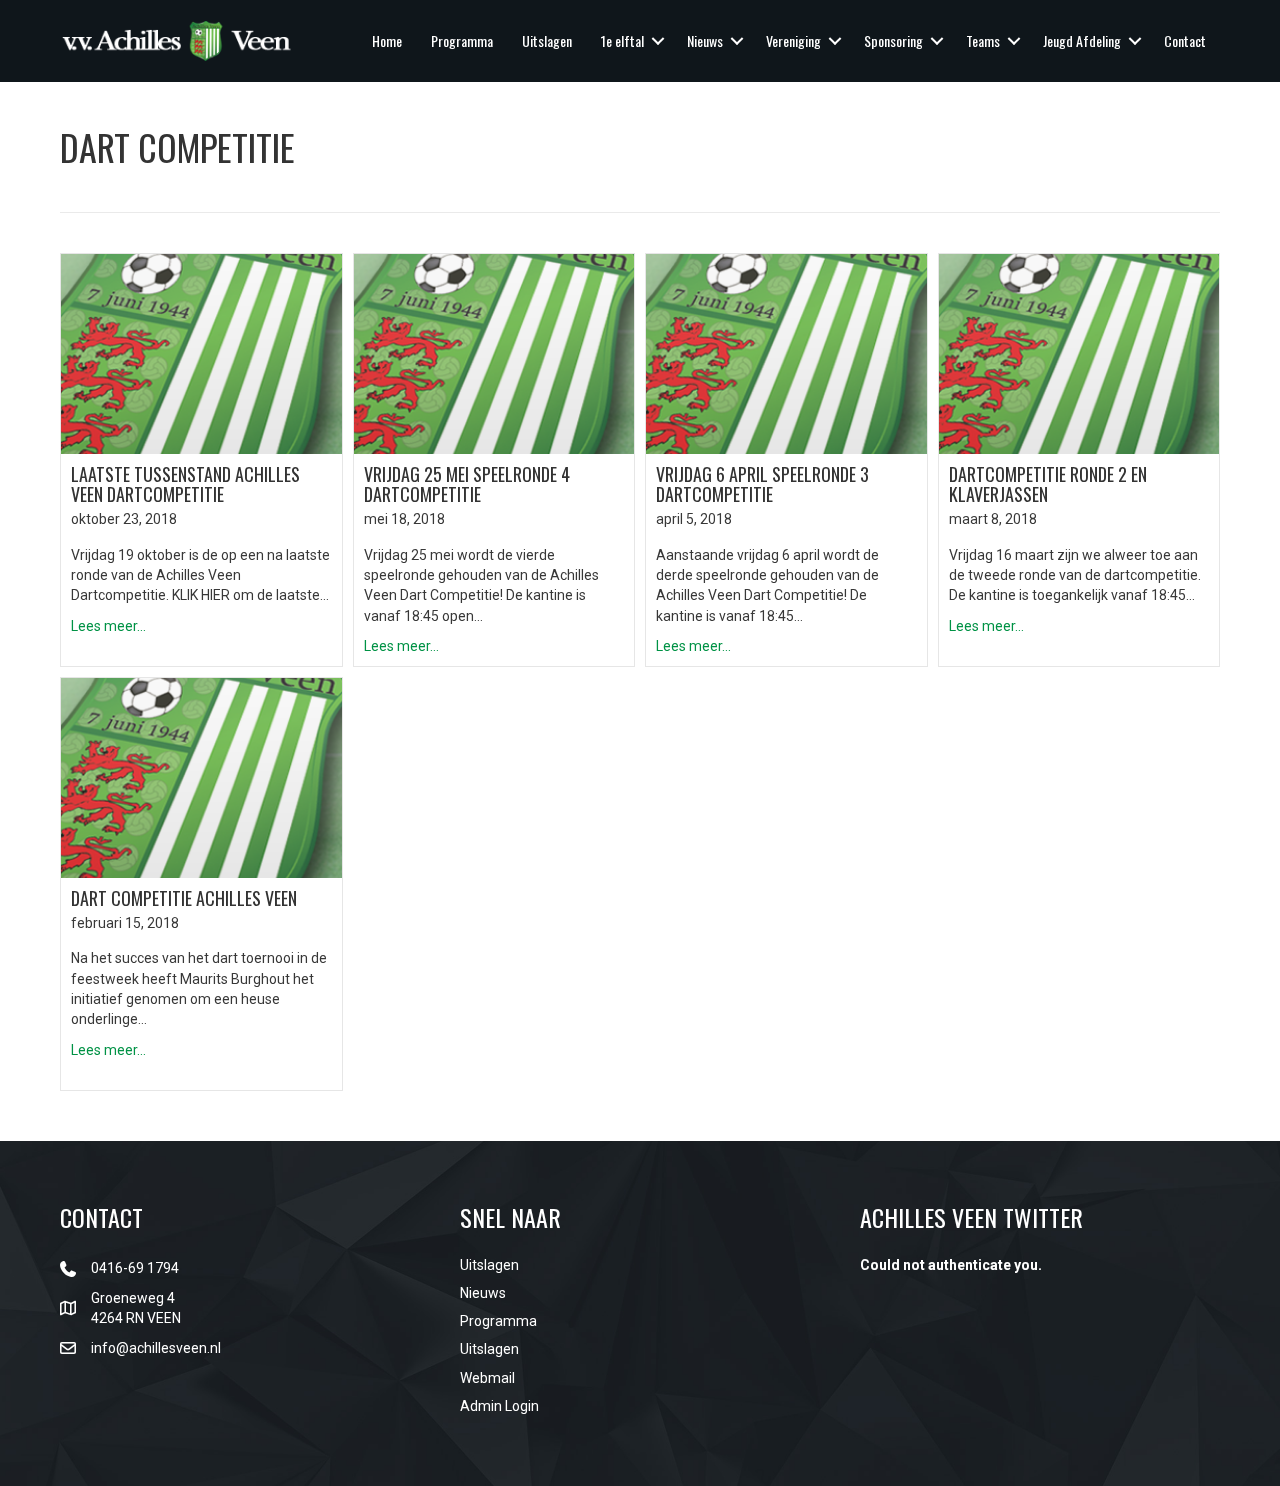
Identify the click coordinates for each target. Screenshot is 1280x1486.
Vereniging (793, 40)
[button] (658, 41)
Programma (462, 40)
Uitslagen (547, 40)
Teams (983, 40)
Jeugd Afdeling (1082, 40)
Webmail (487, 1378)
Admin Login (499, 1406)
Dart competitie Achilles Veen (184, 898)
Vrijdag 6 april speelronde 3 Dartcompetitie (762, 484)
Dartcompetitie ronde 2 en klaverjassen (1048, 484)
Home (387, 40)
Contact (1185, 40)
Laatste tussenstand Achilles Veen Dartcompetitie (185, 484)
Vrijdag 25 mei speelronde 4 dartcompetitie (467, 484)
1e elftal (622, 40)
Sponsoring (893, 40)
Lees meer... (108, 626)
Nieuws (705, 40)
